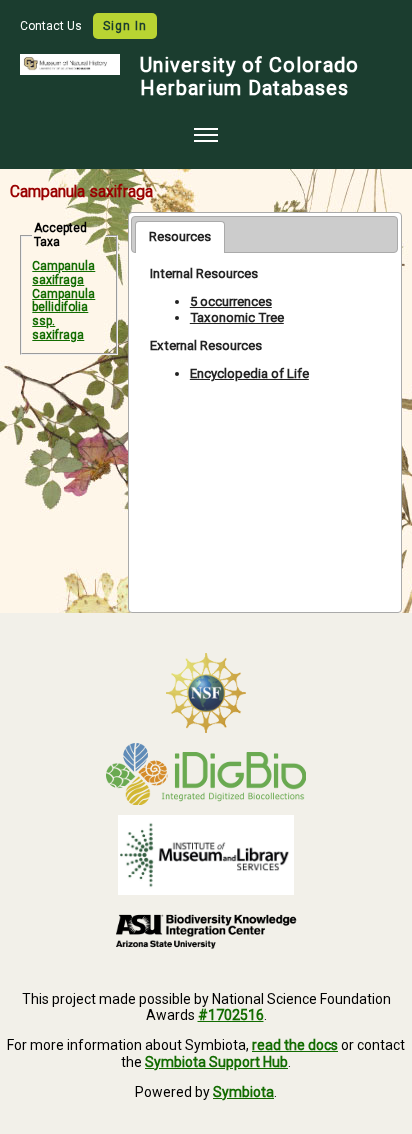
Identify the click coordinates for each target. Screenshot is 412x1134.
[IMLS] (206, 855)
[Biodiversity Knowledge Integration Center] (206, 931)
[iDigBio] (206, 774)
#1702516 (231, 1015)
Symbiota (243, 1092)
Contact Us (52, 26)
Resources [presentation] (180, 236)
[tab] (180, 237)
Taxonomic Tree (237, 317)
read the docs (295, 1045)
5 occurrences (231, 301)
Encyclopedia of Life (249, 373)
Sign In (125, 26)
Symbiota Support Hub (216, 1062)
